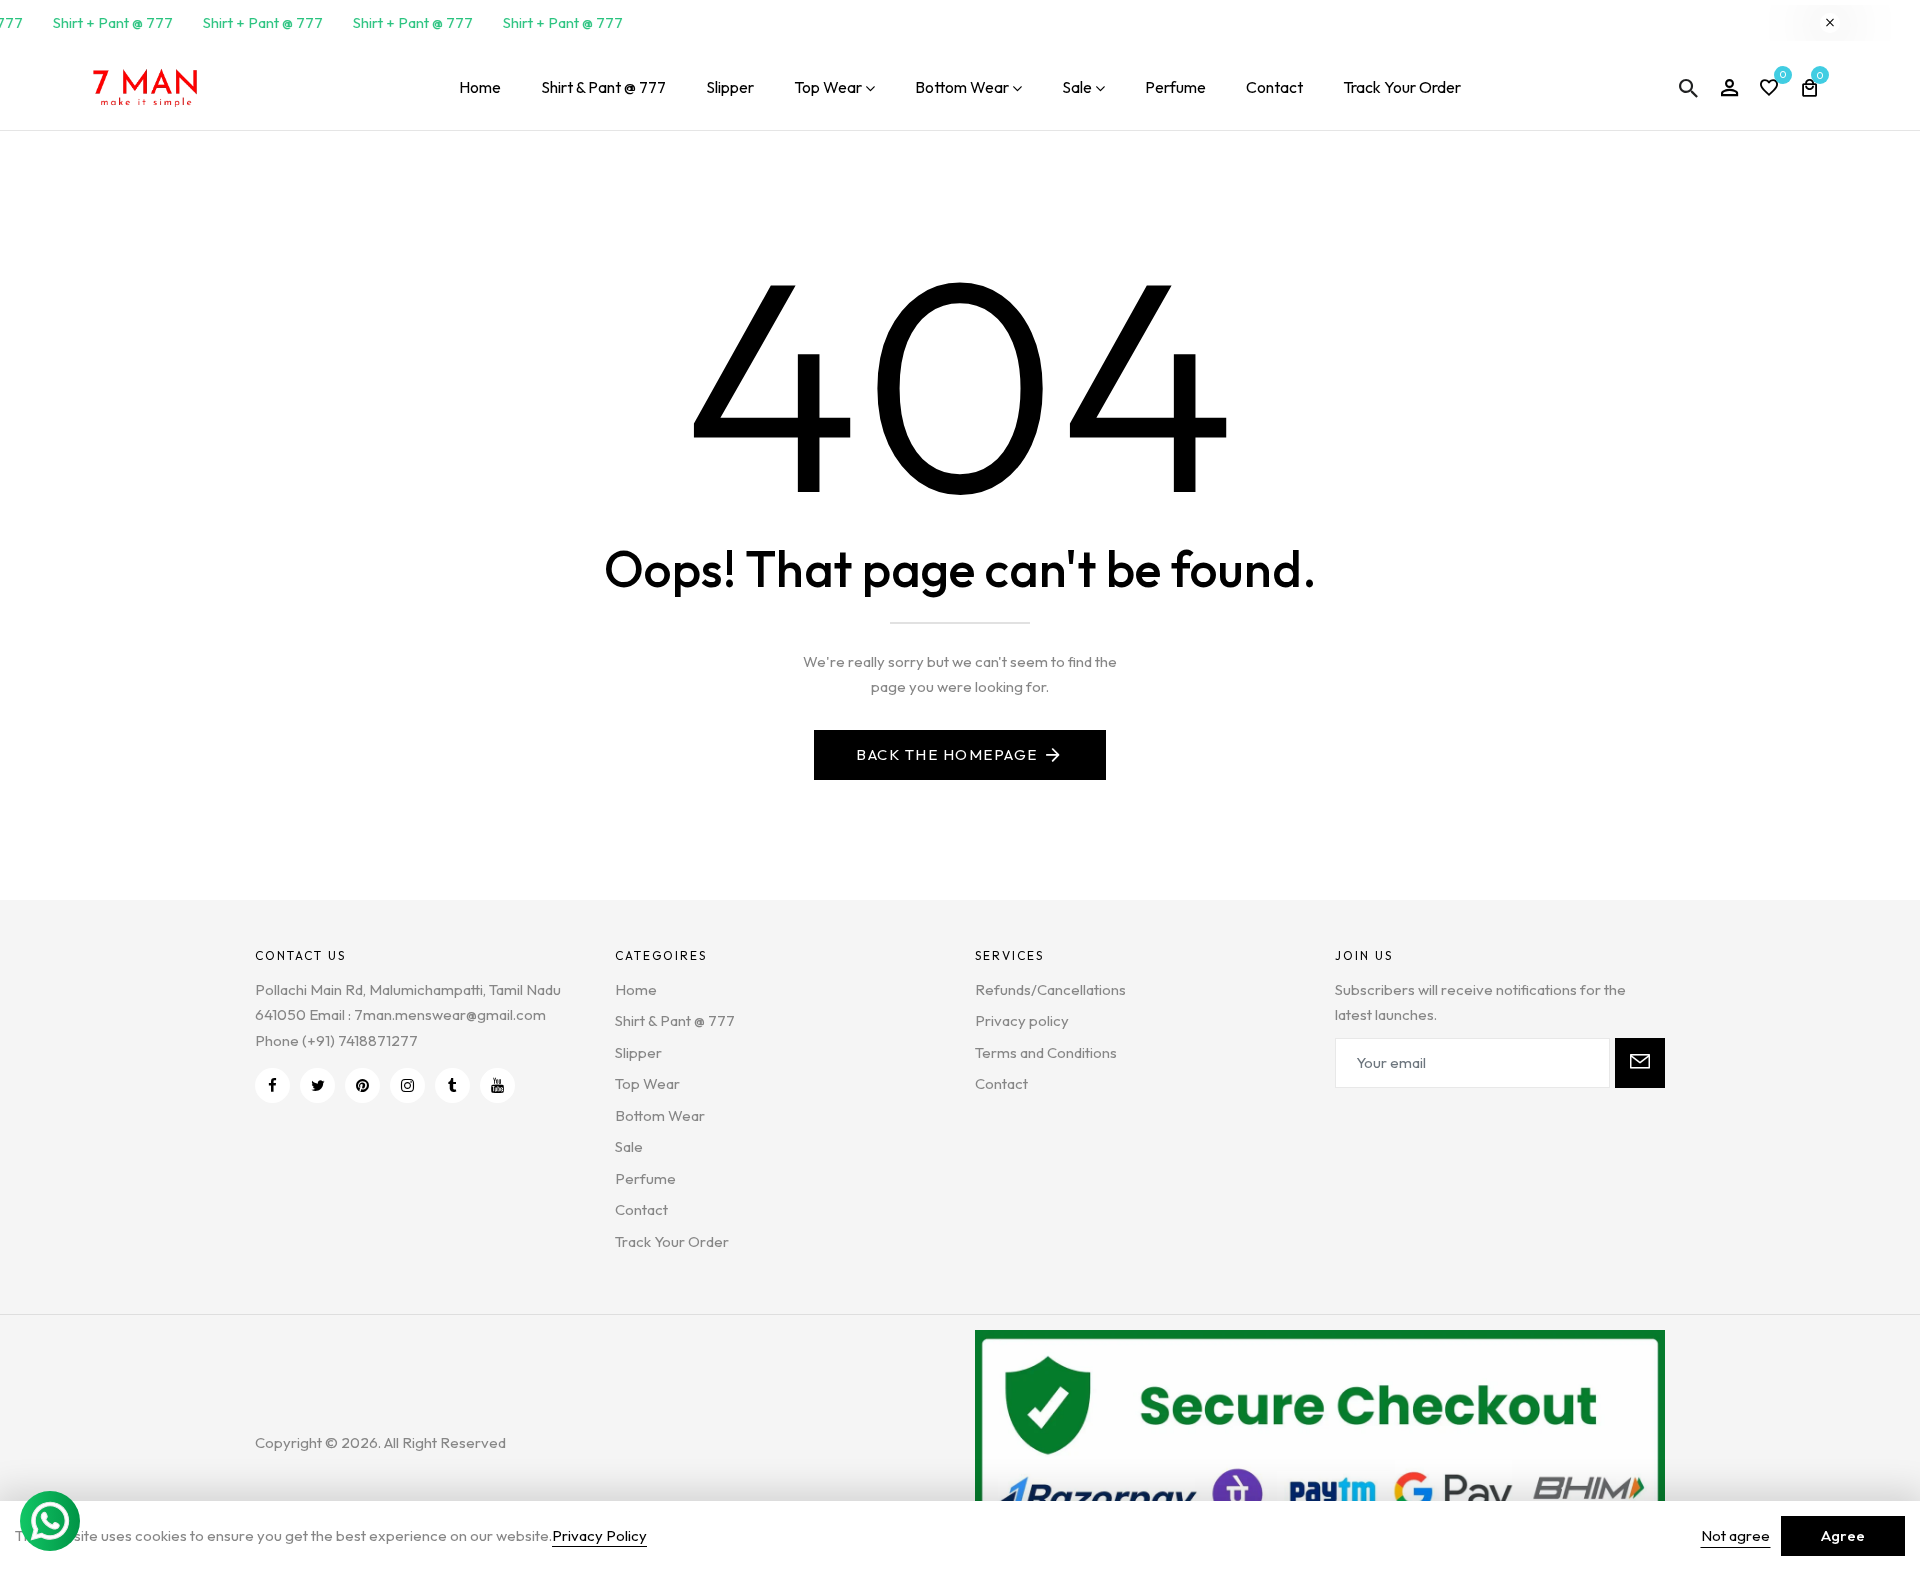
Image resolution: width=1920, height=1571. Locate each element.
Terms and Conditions (1046, 1052)
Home (480, 87)
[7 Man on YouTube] (497, 1085)
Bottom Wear (962, 87)
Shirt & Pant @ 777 (603, 87)
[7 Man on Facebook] (272, 1085)
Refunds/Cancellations (1050, 989)
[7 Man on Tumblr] (452, 1085)
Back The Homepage (947, 754)
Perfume (1175, 87)
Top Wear (828, 87)
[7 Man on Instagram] (407, 1085)
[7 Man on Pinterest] (362, 1085)
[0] (1769, 89)
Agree (1843, 1535)
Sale (1077, 87)
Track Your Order (1402, 87)
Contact (1274, 87)
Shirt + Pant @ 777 (106, 22)
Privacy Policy (599, 1535)
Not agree (1735, 1535)
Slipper (730, 87)
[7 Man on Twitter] (317, 1085)
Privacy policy (1022, 1020)
